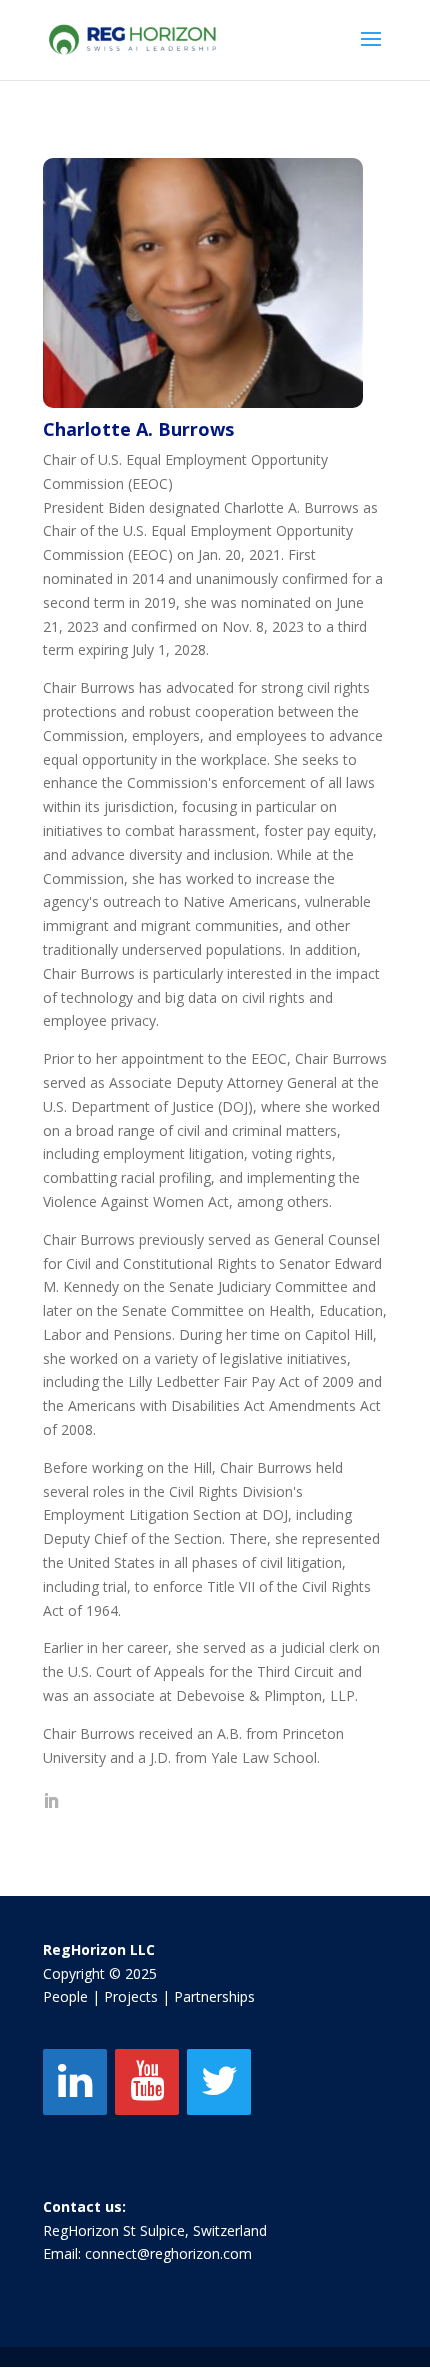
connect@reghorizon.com (168, 2253)
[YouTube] (147, 2082)
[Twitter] (219, 2082)
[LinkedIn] (75, 2082)
